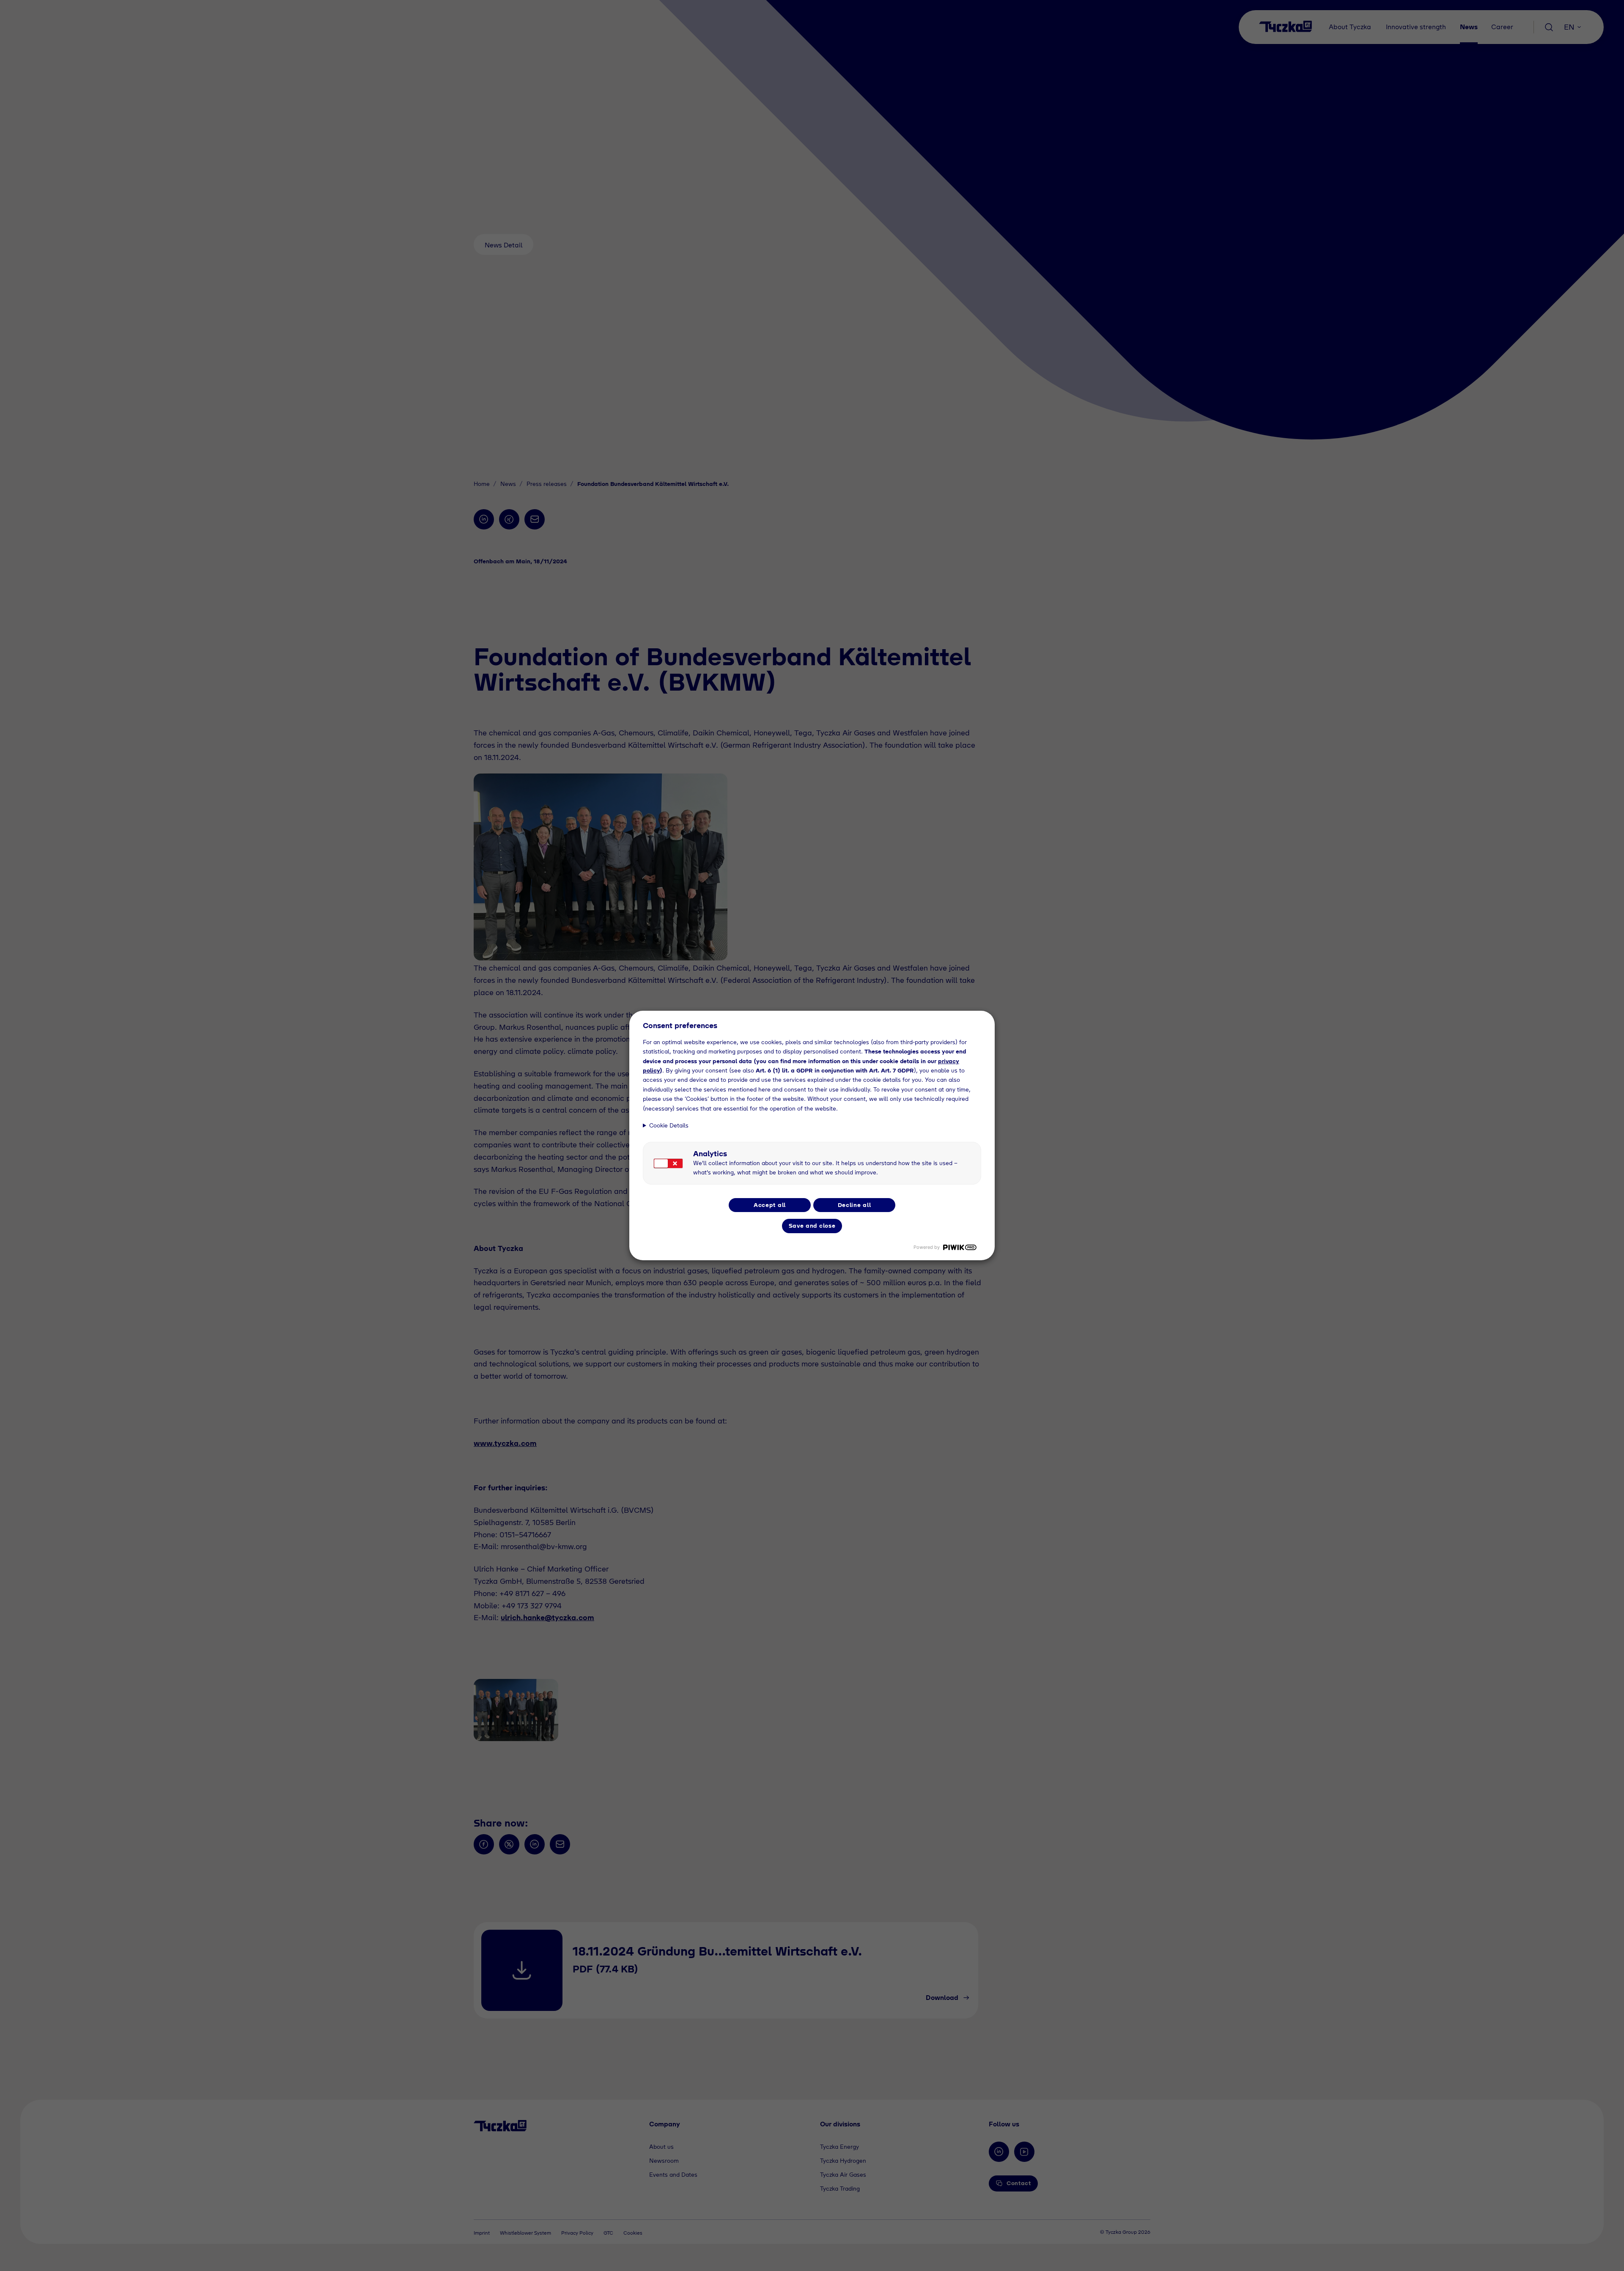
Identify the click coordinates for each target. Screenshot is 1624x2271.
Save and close (812, 1226)
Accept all (770, 1205)
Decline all (855, 1205)
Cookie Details (669, 1125)
